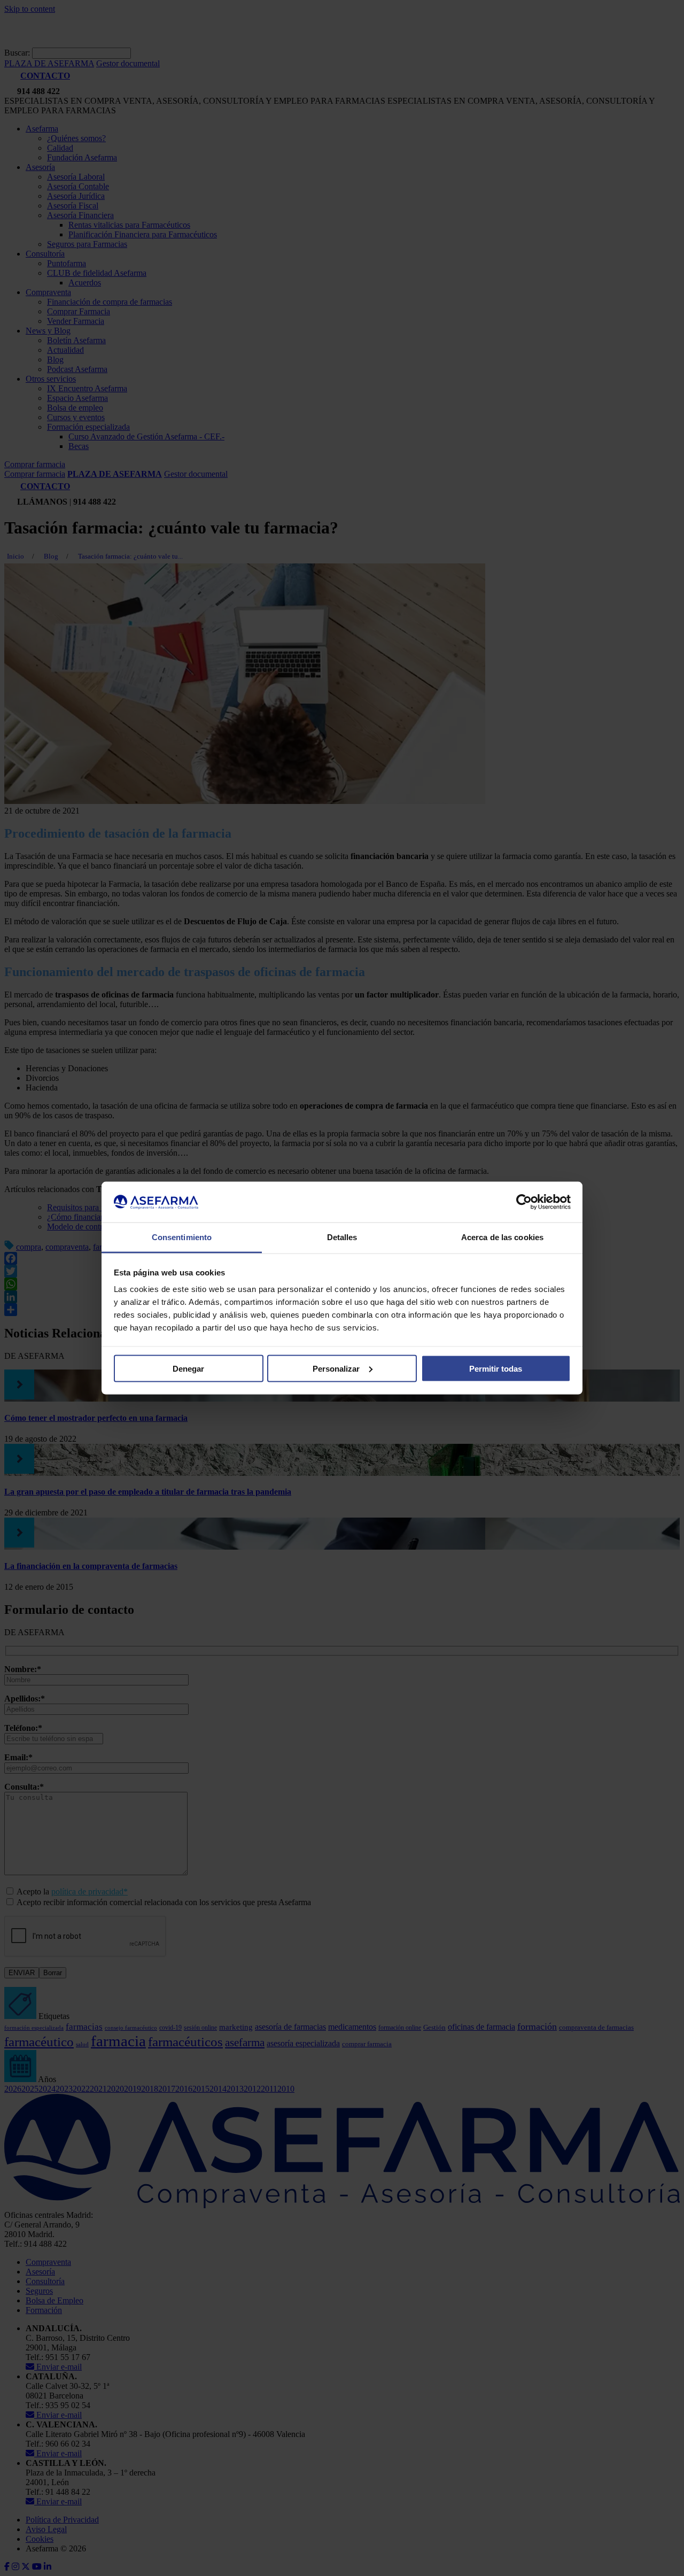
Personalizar (336, 1368)
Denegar (188, 1368)
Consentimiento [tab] (182, 1237)
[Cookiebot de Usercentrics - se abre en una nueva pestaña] (524, 1202)
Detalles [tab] (342, 1237)
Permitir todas (496, 1368)
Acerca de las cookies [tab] (502, 1237)
